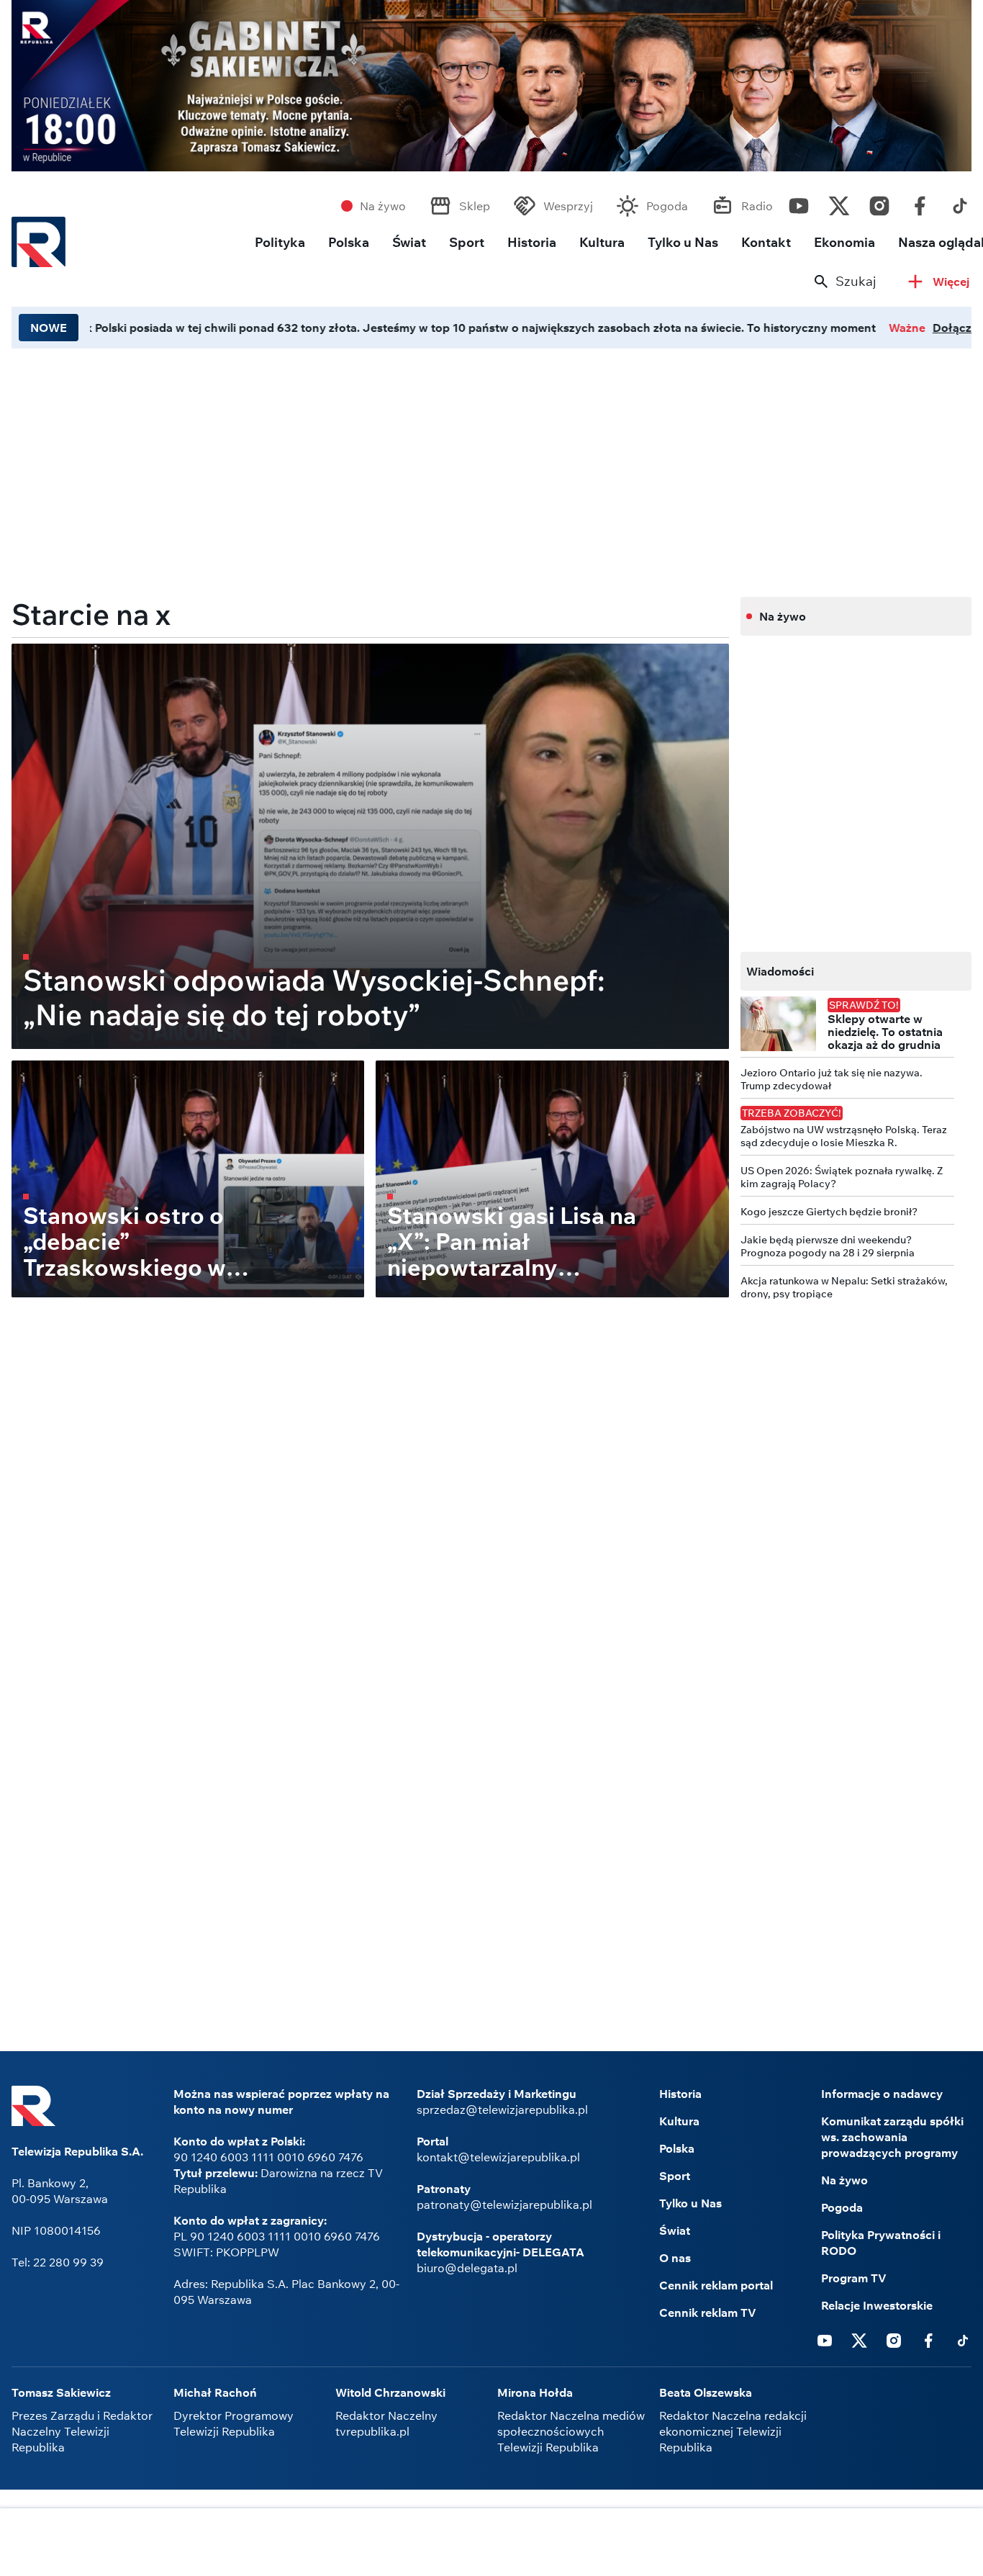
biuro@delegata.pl (467, 2268)
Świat (409, 242)
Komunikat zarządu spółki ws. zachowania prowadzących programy (892, 2137)
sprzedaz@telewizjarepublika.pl (502, 2109)
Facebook (920, 202)
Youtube (799, 202)
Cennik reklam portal (716, 2285)
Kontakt (766, 242)
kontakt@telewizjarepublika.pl (498, 2157)
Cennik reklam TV (708, 2312)
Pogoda (667, 206)
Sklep (475, 206)
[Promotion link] (491, 86)
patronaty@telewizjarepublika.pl (504, 2205)
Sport (467, 242)
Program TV (854, 2278)
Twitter (839, 202)
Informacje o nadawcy (882, 2094)
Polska (349, 242)
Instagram (879, 202)
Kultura (602, 242)
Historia (532, 242)
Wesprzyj (568, 206)
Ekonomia (844, 242)
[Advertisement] (491, 2544)
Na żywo (383, 206)
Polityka (280, 242)
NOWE (49, 328)
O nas (675, 2258)
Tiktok (960, 202)
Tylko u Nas (683, 242)
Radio (757, 206)
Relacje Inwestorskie (877, 2305)
